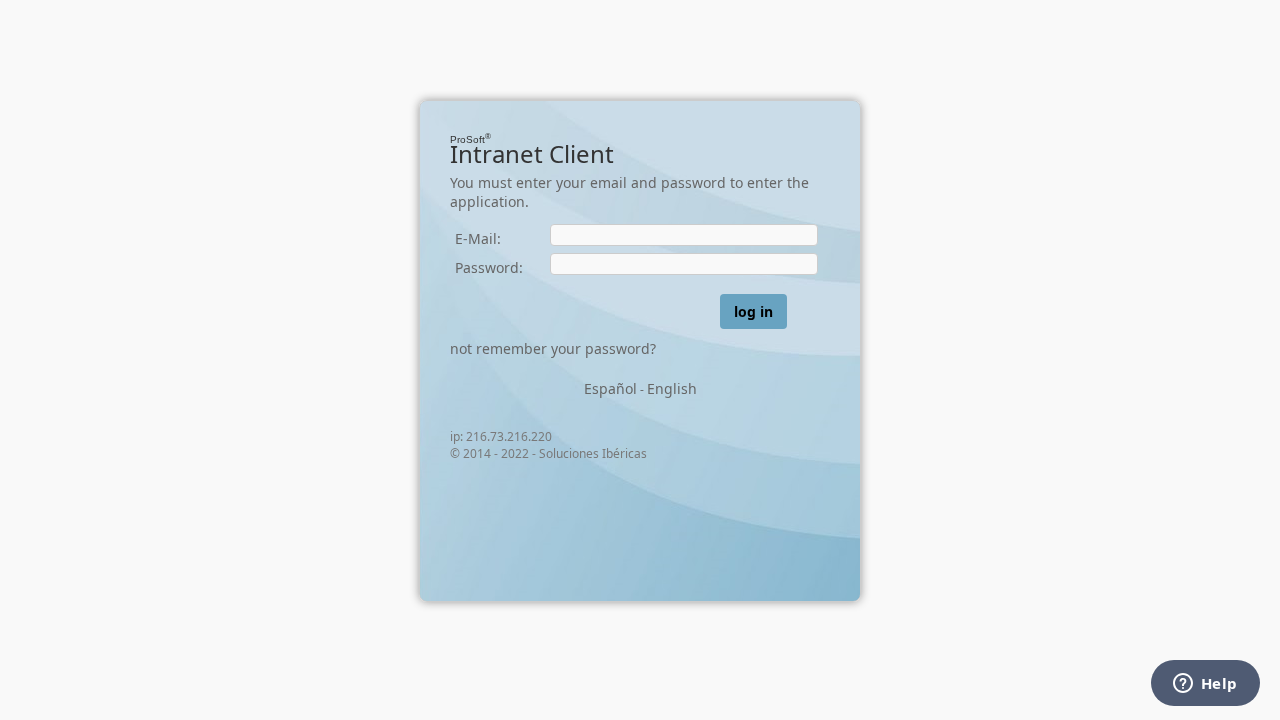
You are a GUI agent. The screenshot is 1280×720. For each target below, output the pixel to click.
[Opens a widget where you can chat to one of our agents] (1205, 685)
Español (610, 388)
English (672, 388)
